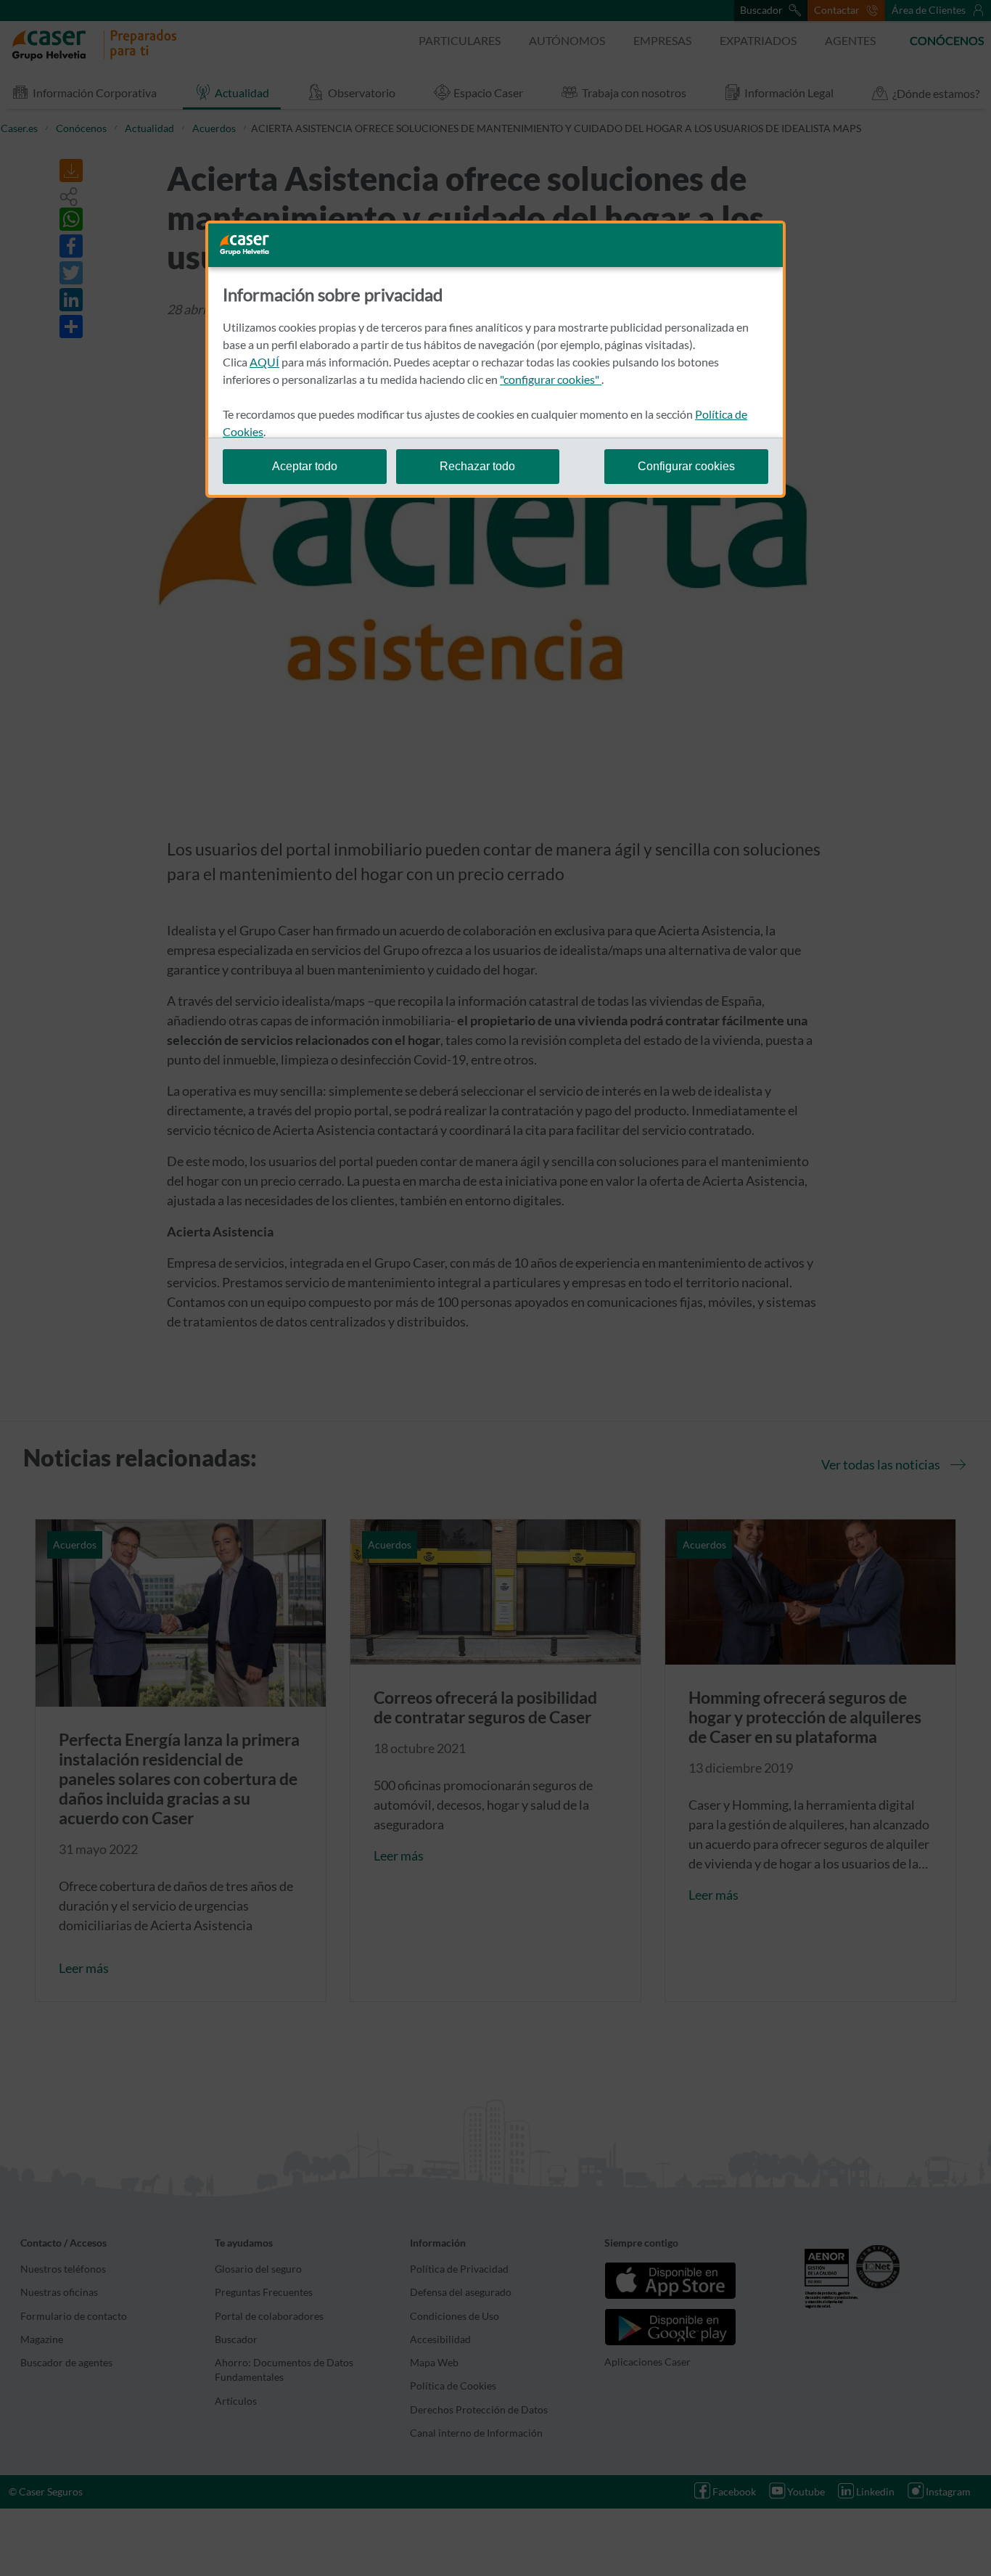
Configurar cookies (686, 466)
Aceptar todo (305, 466)
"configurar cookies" (551, 379)
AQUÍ (264, 362)
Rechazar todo (477, 466)
